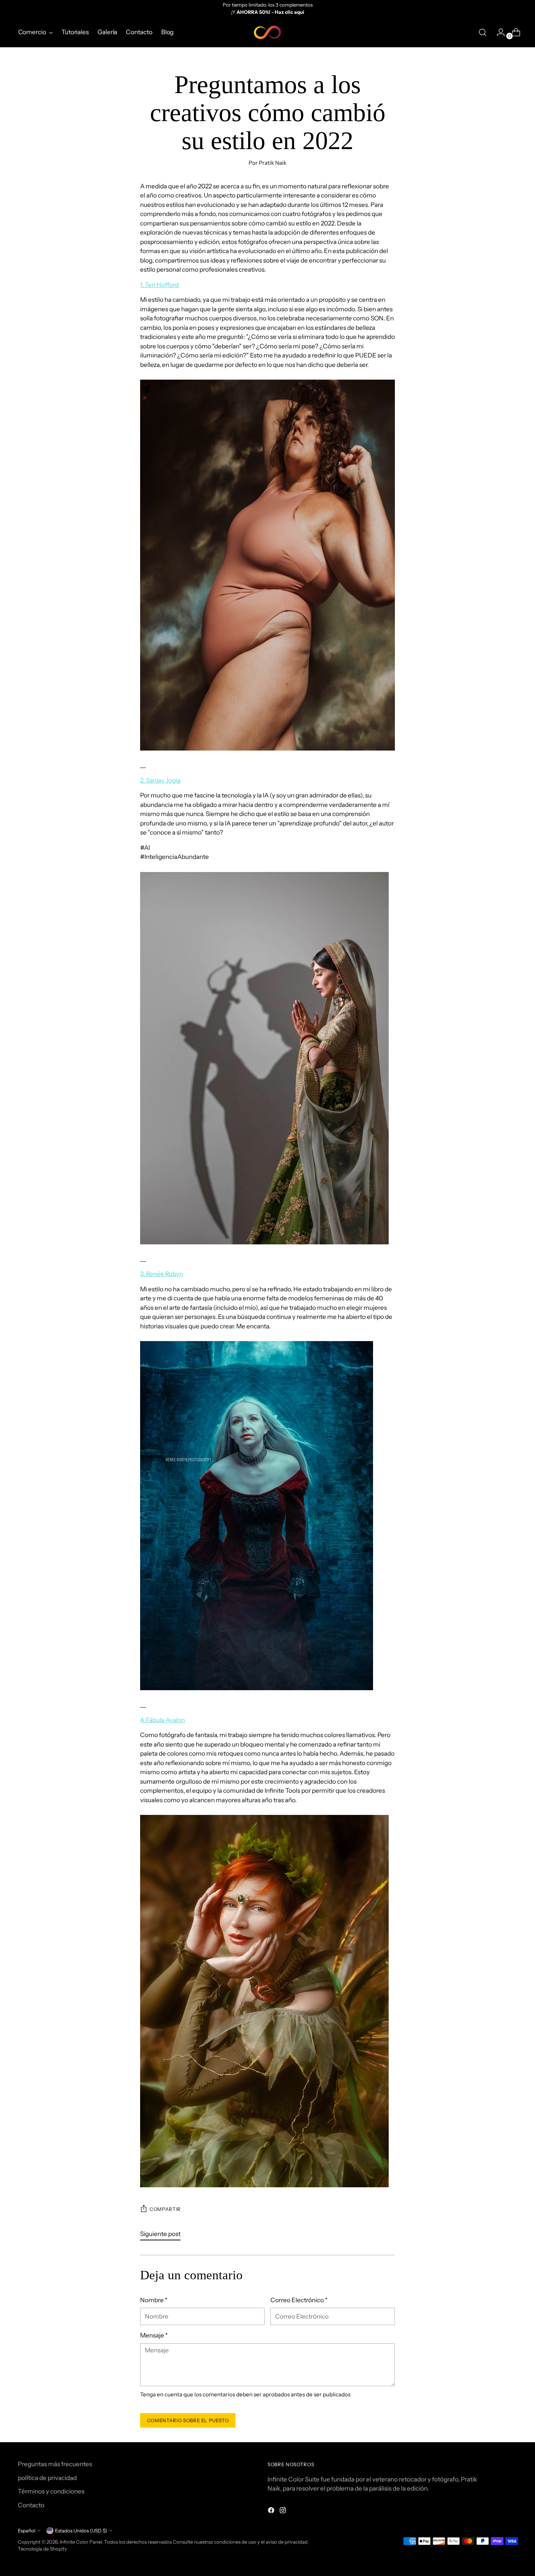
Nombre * (154, 2300)
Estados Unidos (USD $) (81, 2531)
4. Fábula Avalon (163, 1720)
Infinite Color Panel (81, 2542)
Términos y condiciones (51, 2491)
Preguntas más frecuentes (55, 2464)
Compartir (165, 2209)
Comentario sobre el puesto (188, 2420)
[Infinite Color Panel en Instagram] (284, 2512)
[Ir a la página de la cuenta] (498, 32)
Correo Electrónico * (299, 2300)
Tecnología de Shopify (42, 2549)
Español (27, 2531)
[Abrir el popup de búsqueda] (483, 32)
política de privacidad (47, 2478)
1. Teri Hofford (159, 285)
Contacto (31, 2505)
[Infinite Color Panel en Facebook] (272, 2512)
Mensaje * (154, 2335)
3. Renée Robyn (162, 1274)
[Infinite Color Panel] (267, 32)
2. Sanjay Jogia (160, 780)
